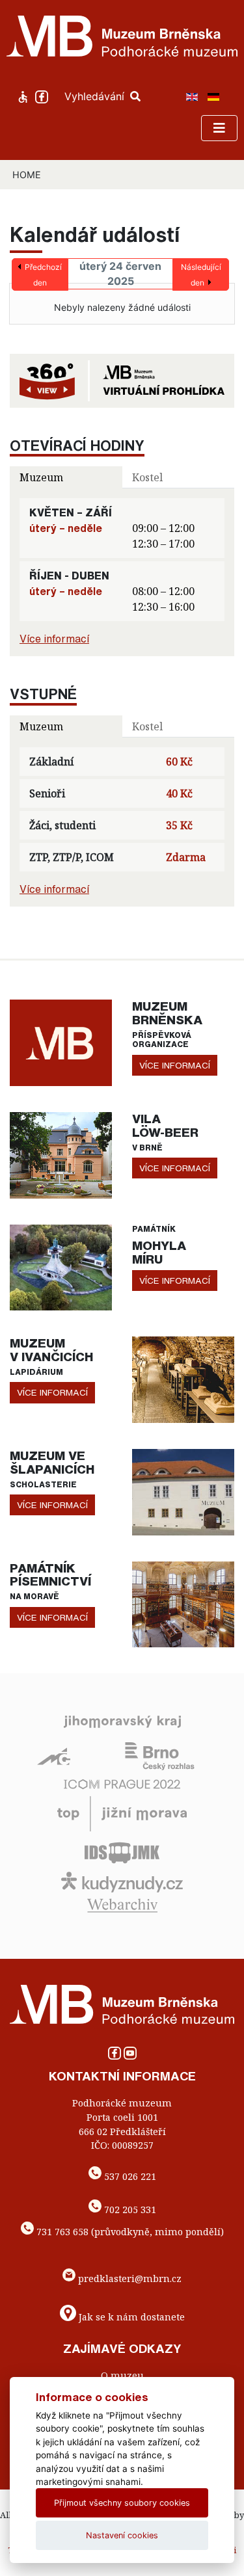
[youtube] (130, 2057)
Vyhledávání (96, 96)
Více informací (54, 639)
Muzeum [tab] (41, 477)
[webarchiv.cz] (122, 1904)
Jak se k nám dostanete (132, 2317)
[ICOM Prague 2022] (122, 1783)
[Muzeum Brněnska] (61, 1042)
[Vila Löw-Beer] (61, 1154)
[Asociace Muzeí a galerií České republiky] (54, 1755)
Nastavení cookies (122, 2535)
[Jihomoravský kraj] (122, 1721)
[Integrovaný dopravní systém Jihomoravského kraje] (122, 1852)
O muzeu (122, 2375)
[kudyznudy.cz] (122, 1881)
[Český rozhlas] (160, 1755)
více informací (175, 1065)
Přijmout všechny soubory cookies (122, 2503)
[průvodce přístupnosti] (24, 96)
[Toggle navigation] (219, 128)
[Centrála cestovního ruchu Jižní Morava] (122, 1812)
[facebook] (43, 96)
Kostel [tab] (147, 477)
